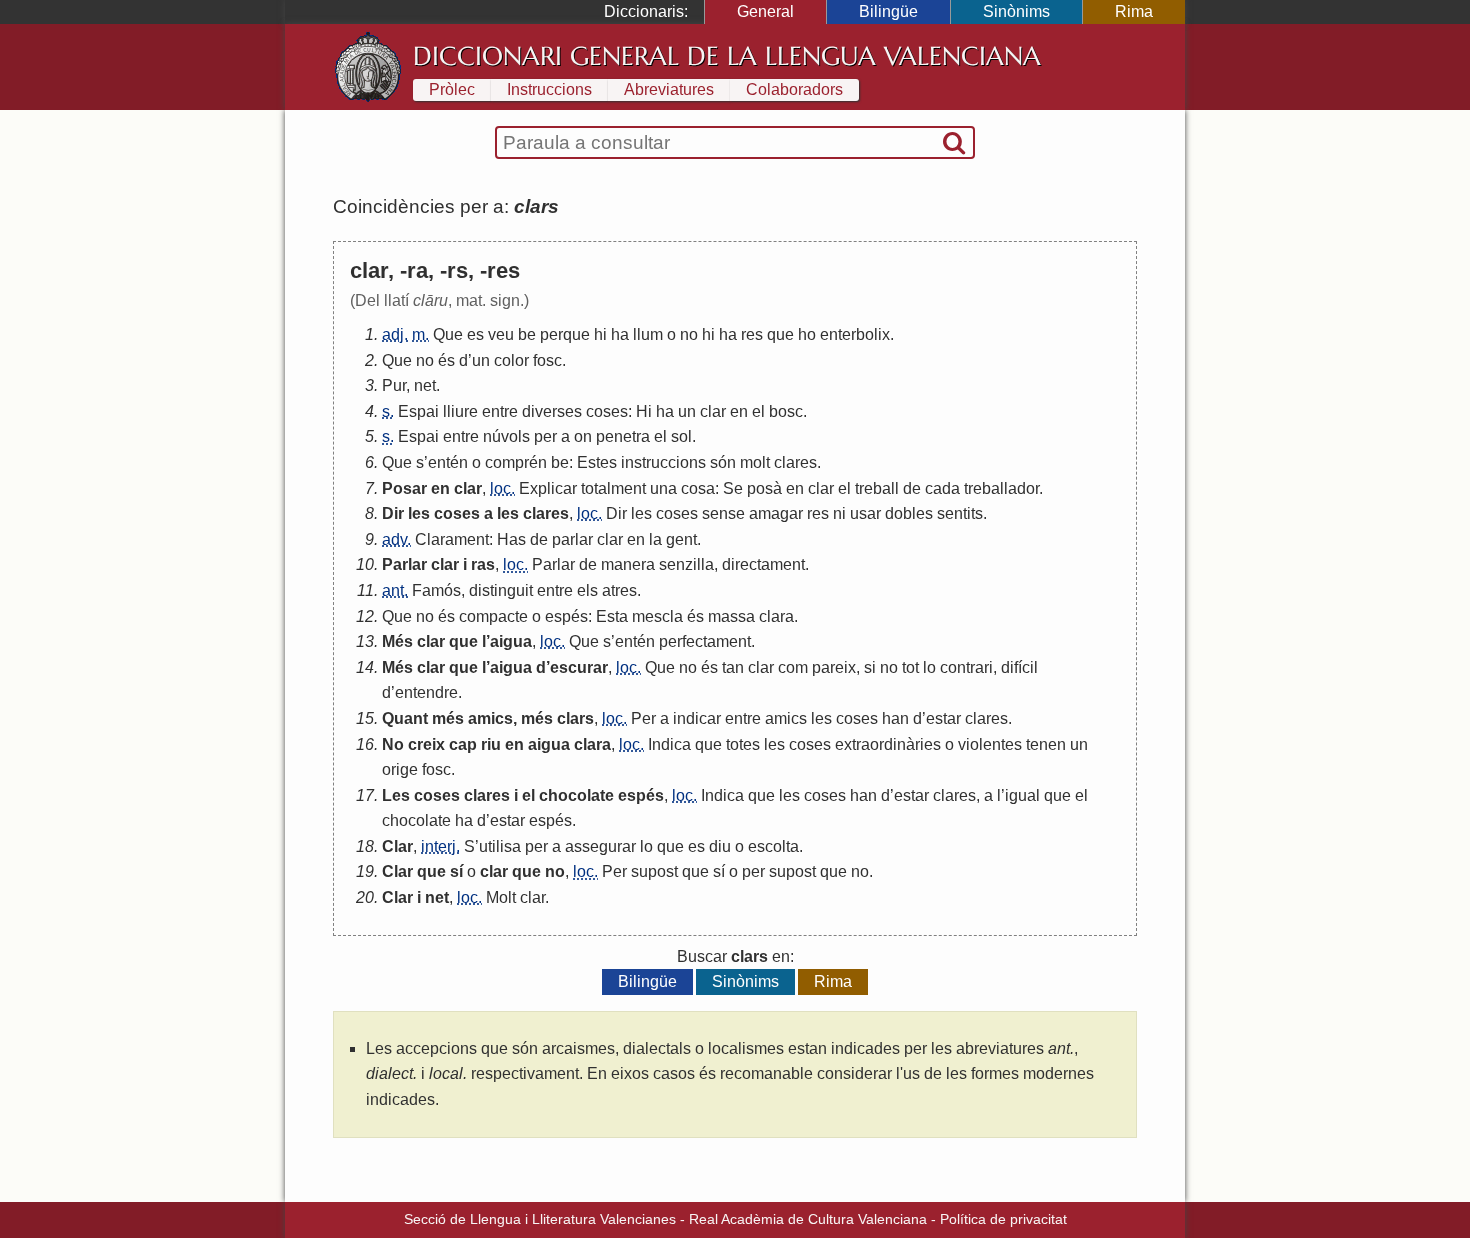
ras (483, 564)
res (752, 334)
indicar (697, 718)
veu (501, 334)
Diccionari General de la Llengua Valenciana (727, 56)
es (475, 334)
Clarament (452, 539)
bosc (786, 411)
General (765, 11)
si (870, 667)
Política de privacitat (1003, 1219)
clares (795, 462)
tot (910, 667)
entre (500, 411)
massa (731, 616)
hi (600, 334)
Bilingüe (888, 11)
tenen (1046, 744)
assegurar (600, 846)
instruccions (663, 462)
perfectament (705, 641)
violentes (990, 744)
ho (807, 334)
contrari (966, 667)
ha (620, 334)
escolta (773, 846)
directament (763, 564)
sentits (960, 513)
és (446, 360)
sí (456, 871)
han (895, 718)
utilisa (500, 846)
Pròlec (452, 89)
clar (713, 411)
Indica (669, 744)
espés (566, 616)
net (425, 385)
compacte (493, 616)
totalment (613, 488)
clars (575, 718)
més (448, 718)
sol (681, 436)
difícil (1019, 667)
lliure (460, 411)
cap (463, 744)
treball (877, 488)
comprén (516, 462)
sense (723, 513)
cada (942, 488)
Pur (394, 385)
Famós (436, 590)
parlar (572, 539)
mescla (657, 616)
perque (565, 334)
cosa (698, 488)
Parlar (404, 564)
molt (755, 462)
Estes (597, 462)
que (780, 334)
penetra (623, 436)
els (587, 590)
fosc (547, 360)
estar (943, 718)
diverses (552, 411)
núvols (506, 436)
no (689, 334)
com (793, 667)
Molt (501, 897)
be (527, 334)
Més (397, 641)
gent (681, 539)
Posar (404, 488)
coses (607, 411)
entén (448, 462)
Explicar (548, 488)
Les (396, 795)
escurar (579, 667)
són (723, 462)
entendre (426, 692)
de (912, 488)
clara (776, 616)
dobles (909, 513)
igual (1022, 795)
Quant (405, 718)
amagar (776, 513)
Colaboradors (794, 89)
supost (654, 871)
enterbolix (855, 334)
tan (733, 667)
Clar (397, 846)
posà (764, 488)
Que (448, 334)
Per (643, 718)
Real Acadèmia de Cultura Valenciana (808, 1219)
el (758, 411)
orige (400, 769)
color (511, 360)
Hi (644, 411)
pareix (834, 667)
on (583, 436)
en (739, 411)
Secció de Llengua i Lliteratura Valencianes (540, 1219)
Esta (612, 616)
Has (511, 539)
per (545, 436)
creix (426, 744)
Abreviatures (669, 89)
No (393, 744)
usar (865, 513)
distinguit (501, 590)
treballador (1001, 488)
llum (648, 334)
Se (733, 488)
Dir (393, 513)
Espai (418, 411)
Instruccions (549, 89)
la (655, 539)
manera (628, 564)
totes (743, 744)
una (663, 488)
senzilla (686, 564)
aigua (511, 641)
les (419, 513)
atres (619, 590)
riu (491, 744)
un (481, 360)
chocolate (576, 795)
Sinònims (1016, 11)
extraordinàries (888, 744)
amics (490, 718)
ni (839, 513)
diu (720, 846)
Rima (1134, 11)
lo (929, 667)
